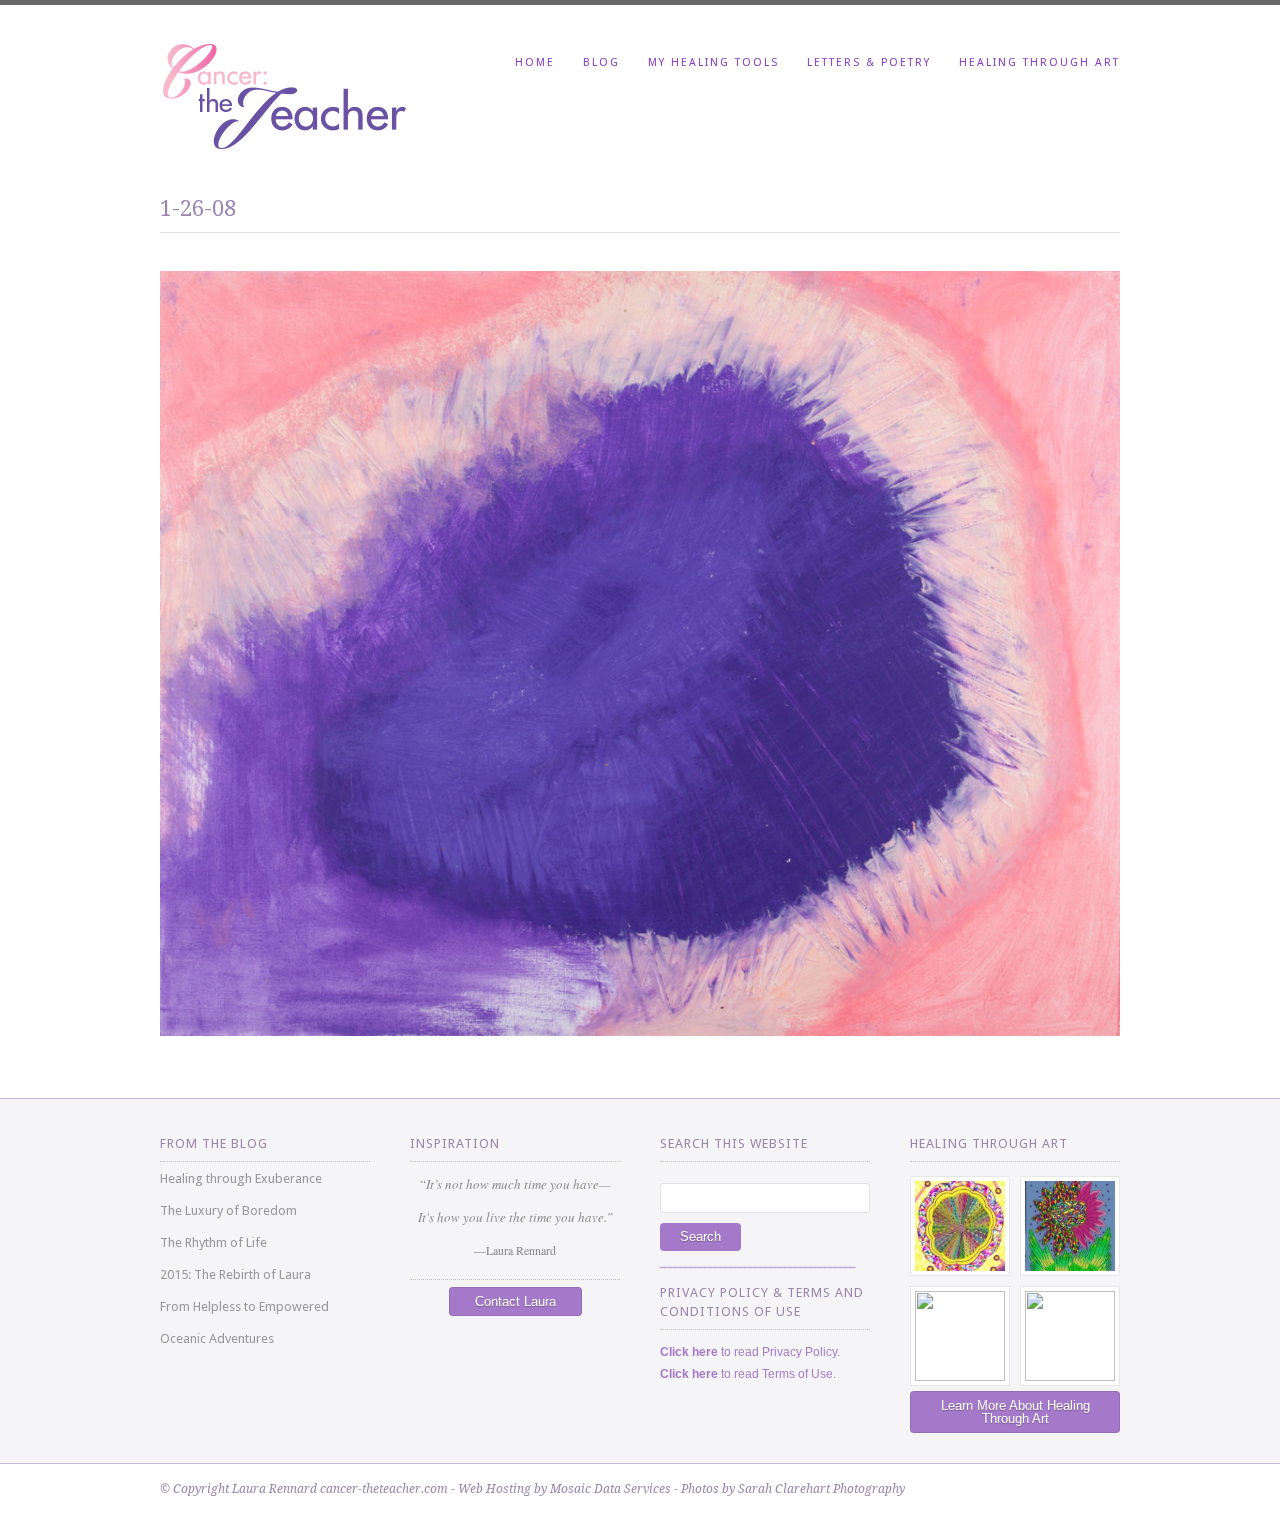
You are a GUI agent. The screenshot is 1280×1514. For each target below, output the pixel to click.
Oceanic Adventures (217, 1338)
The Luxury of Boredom (228, 1210)
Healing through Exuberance (241, 1178)
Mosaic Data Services (610, 1489)
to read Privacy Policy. (750, 1352)
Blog (601, 62)
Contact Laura (515, 1301)
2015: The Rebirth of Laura (235, 1274)
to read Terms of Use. (748, 1374)
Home (535, 62)
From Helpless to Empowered (244, 1306)
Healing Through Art (1039, 62)
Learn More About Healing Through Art (1015, 1412)
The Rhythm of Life (213, 1242)
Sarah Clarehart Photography (821, 1489)
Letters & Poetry (869, 62)
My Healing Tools (713, 62)
